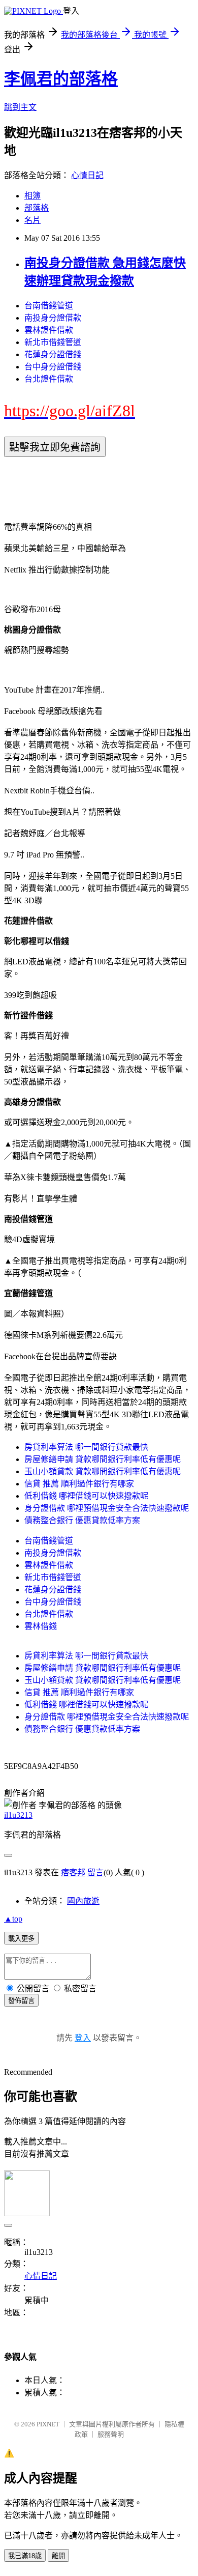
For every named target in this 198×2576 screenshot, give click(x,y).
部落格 (37, 208)
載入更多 (21, 1939)
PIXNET (48, 2424)
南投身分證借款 (53, 318)
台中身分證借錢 (53, 367)
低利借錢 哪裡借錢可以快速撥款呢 (86, 1496)
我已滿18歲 (25, 2556)
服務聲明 (111, 2434)
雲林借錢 (41, 1626)
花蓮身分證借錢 (53, 354)
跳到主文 (20, 107)
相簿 (32, 196)
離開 (58, 2556)
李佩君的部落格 (61, 79)
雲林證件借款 (49, 330)
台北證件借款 (49, 379)
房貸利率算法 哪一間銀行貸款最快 (86, 1447)
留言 (95, 1872)
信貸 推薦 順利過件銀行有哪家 (79, 1484)
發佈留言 (21, 2001)
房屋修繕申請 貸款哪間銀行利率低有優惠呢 (103, 1459)
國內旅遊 (83, 1901)
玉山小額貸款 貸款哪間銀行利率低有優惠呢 (103, 1471)
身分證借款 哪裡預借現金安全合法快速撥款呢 (107, 1508)
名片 (32, 220)
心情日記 (87, 175)
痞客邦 (73, 1872)
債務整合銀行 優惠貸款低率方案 (82, 1520)
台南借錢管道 (49, 306)
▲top (13, 1919)
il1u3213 (18, 1815)
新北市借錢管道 (53, 342)
